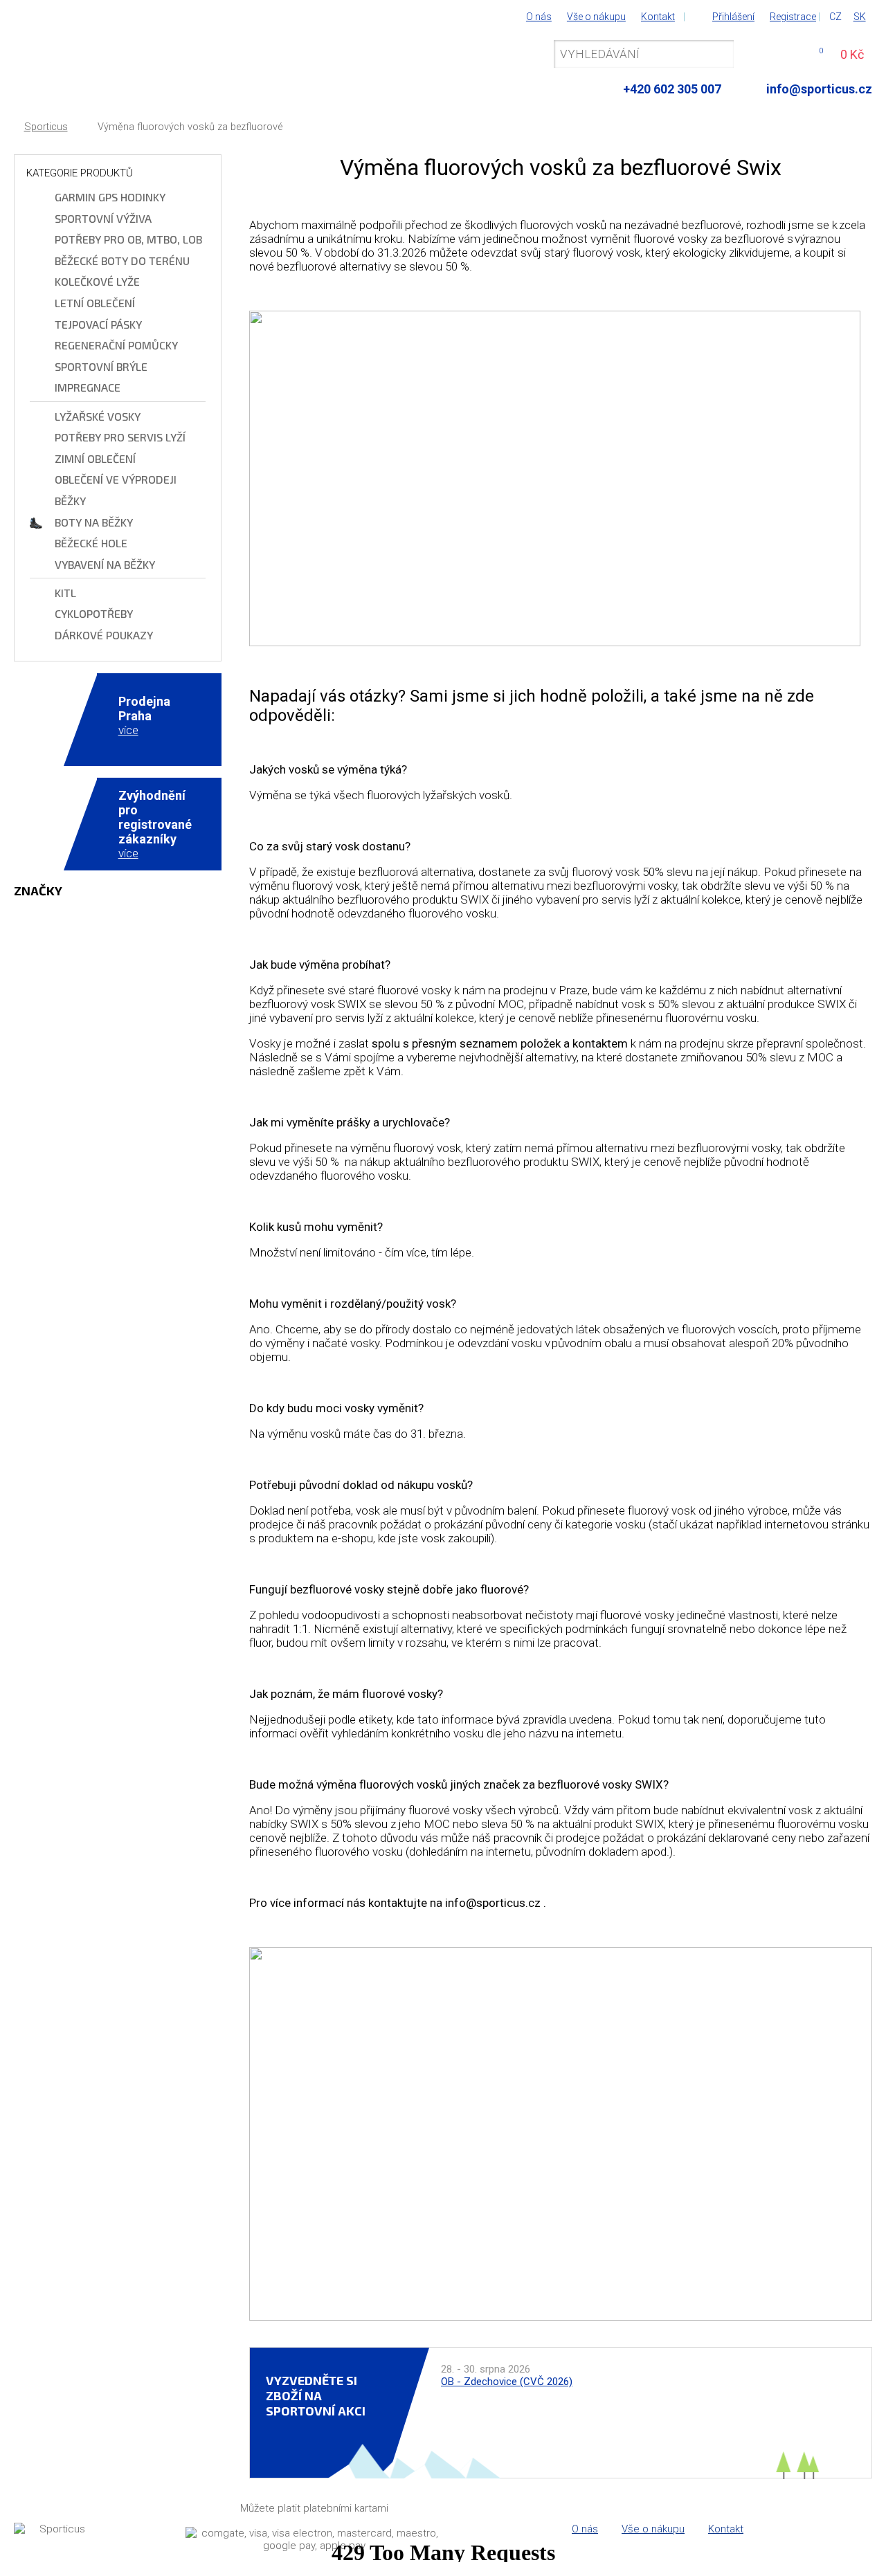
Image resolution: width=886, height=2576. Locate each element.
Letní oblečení (95, 303)
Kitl (65, 593)
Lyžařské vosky (98, 416)
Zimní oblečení (95, 458)
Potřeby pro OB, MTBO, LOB (128, 239)
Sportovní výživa (103, 218)
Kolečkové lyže (97, 281)
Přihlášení (733, 17)
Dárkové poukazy (104, 635)
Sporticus (46, 127)
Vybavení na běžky (105, 564)
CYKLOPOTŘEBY (94, 613)
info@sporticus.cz (819, 89)
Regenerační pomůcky (116, 345)
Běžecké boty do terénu (122, 261)
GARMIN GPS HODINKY (110, 197)
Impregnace (88, 387)
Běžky (70, 501)
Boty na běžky (94, 522)
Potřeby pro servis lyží (120, 437)
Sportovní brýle (101, 366)
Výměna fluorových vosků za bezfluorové (190, 127)
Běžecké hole (91, 543)
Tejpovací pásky (98, 324)
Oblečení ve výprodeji (116, 479)
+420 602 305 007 (672, 89)
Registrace (793, 17)
